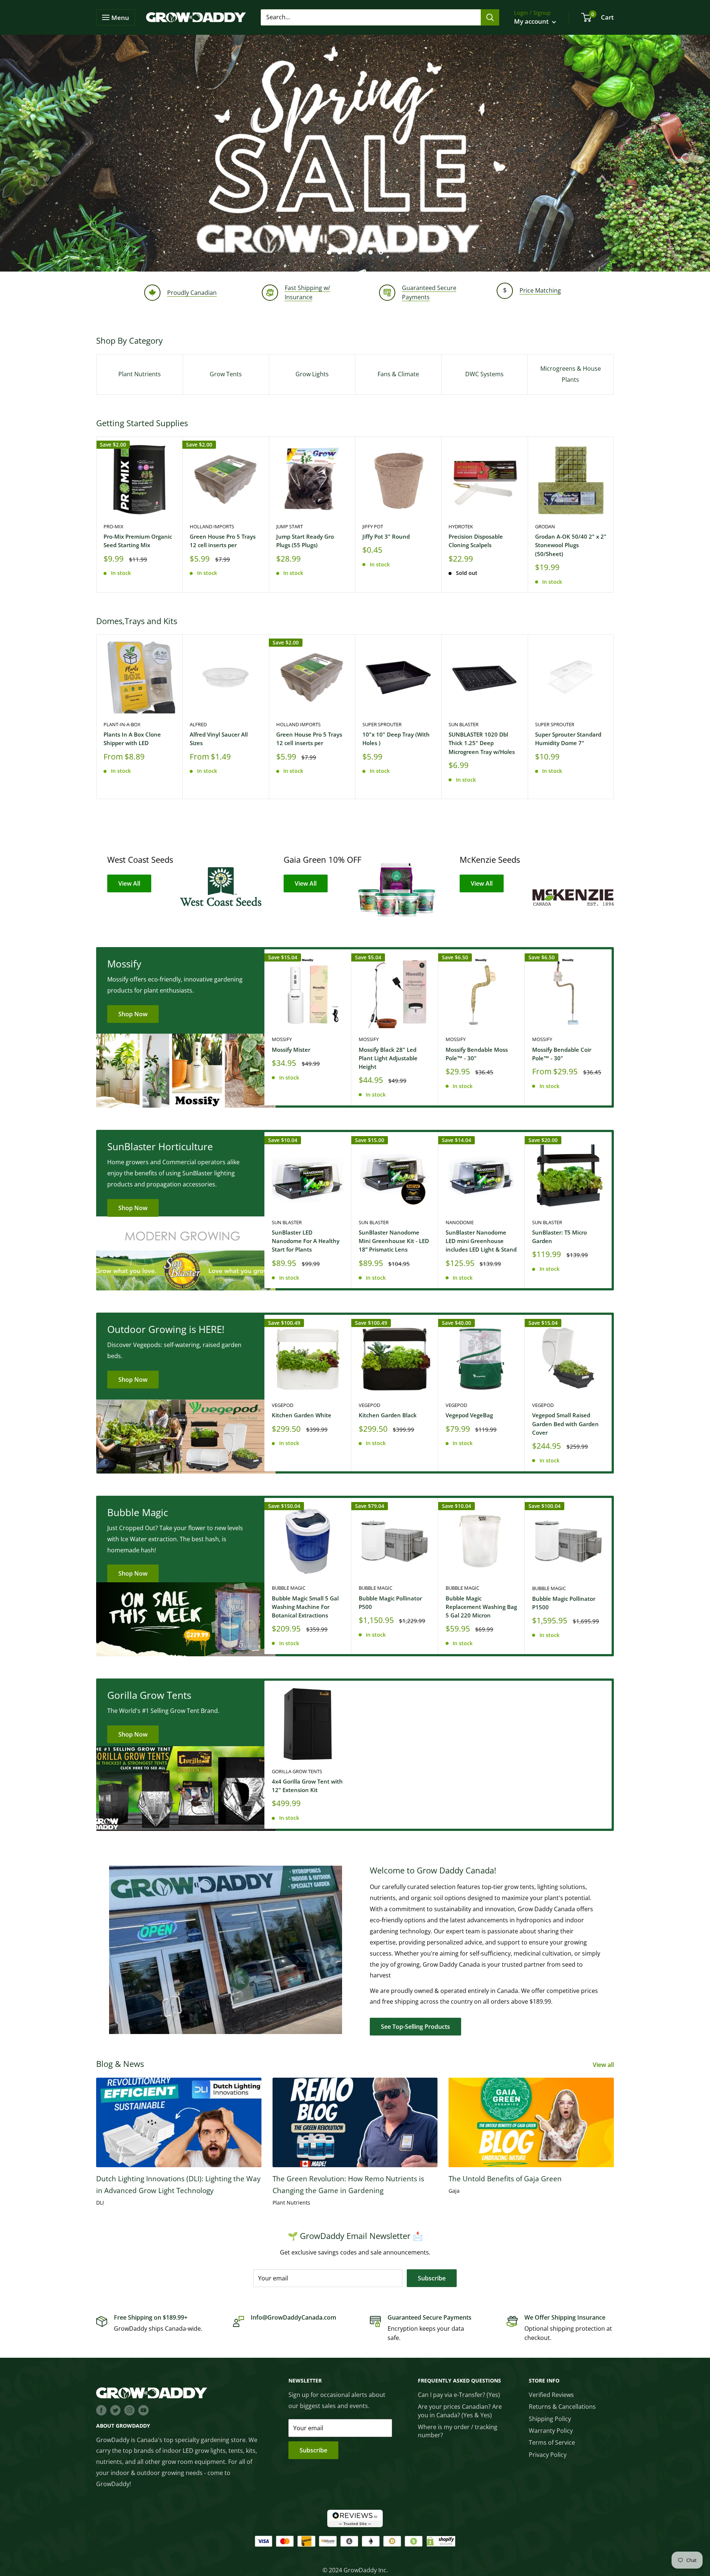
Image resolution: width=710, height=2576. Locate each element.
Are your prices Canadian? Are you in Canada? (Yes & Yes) (460, 2411)
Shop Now (133, 1014)
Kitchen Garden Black (388, 1415)
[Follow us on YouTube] (143, 2410)
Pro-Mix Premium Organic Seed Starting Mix (138, 541)
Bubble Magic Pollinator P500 (390, 1602)
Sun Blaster (464, 724)
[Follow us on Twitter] (115, 2410)
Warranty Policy (551, 2431)
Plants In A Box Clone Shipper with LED (132, 739)
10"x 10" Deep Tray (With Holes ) (396, 739)
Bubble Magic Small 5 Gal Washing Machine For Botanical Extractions (305, 1607)
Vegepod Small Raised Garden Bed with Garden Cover (565, 1424)
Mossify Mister (291, 1050)
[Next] (614, 514)
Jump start (290, 526)
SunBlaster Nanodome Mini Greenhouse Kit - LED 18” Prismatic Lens (394, 1241)
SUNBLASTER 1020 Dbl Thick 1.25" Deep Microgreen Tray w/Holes (482, 743)
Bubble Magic (289, 1588)
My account (532, 21)
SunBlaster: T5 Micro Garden (559, 1237)
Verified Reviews (551, 2395)
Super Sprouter (382, 724)
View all (604, 2065)
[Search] (490, 17)
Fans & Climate (398, 374)
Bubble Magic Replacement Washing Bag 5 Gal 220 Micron (481, 1607)
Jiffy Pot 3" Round (386, 536)
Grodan (545, 526)
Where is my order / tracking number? (458, 2431)
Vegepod (283, 1405)
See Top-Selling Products (415, 2027)
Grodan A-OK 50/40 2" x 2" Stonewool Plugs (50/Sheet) (571, 545)
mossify (282, 1039)
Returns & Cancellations (562, 2407)
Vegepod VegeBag (469, 1415)
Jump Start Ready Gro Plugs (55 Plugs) (305, 541)
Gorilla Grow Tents (297, 1771)
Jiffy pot (373, 526)
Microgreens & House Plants (571, 374)
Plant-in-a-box (122, 724)
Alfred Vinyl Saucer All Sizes (219, 739)
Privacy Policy (548, 2455)
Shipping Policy (550, 2419)
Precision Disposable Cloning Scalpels (476, 541)
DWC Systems (484, 374)
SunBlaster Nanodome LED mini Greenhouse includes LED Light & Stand (481, 1241)
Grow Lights (312, 374)
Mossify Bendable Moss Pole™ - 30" (477, 1054)
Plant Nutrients (140, 374)
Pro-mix (114, 526)
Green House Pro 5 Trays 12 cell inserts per (223, 541)
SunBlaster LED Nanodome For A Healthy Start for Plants (306, 1241)
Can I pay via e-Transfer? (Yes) (459, 2395)
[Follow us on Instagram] (129, 2410)
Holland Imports (212, 526)
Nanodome (460, 1222)
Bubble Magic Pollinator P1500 (564, 1603)
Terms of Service (552, 2442)
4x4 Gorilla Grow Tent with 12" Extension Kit (307, 1786)
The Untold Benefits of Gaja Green (505, 2179)
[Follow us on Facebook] (101, 2410)
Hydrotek (461, 526)
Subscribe (432, 2278)
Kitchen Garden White (302, 1415)
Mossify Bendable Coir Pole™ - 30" (562, 1054)
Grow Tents (226, 374)
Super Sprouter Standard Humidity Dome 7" (568, 739)
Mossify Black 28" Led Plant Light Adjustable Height (388, 1058)
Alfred (198, 724)
